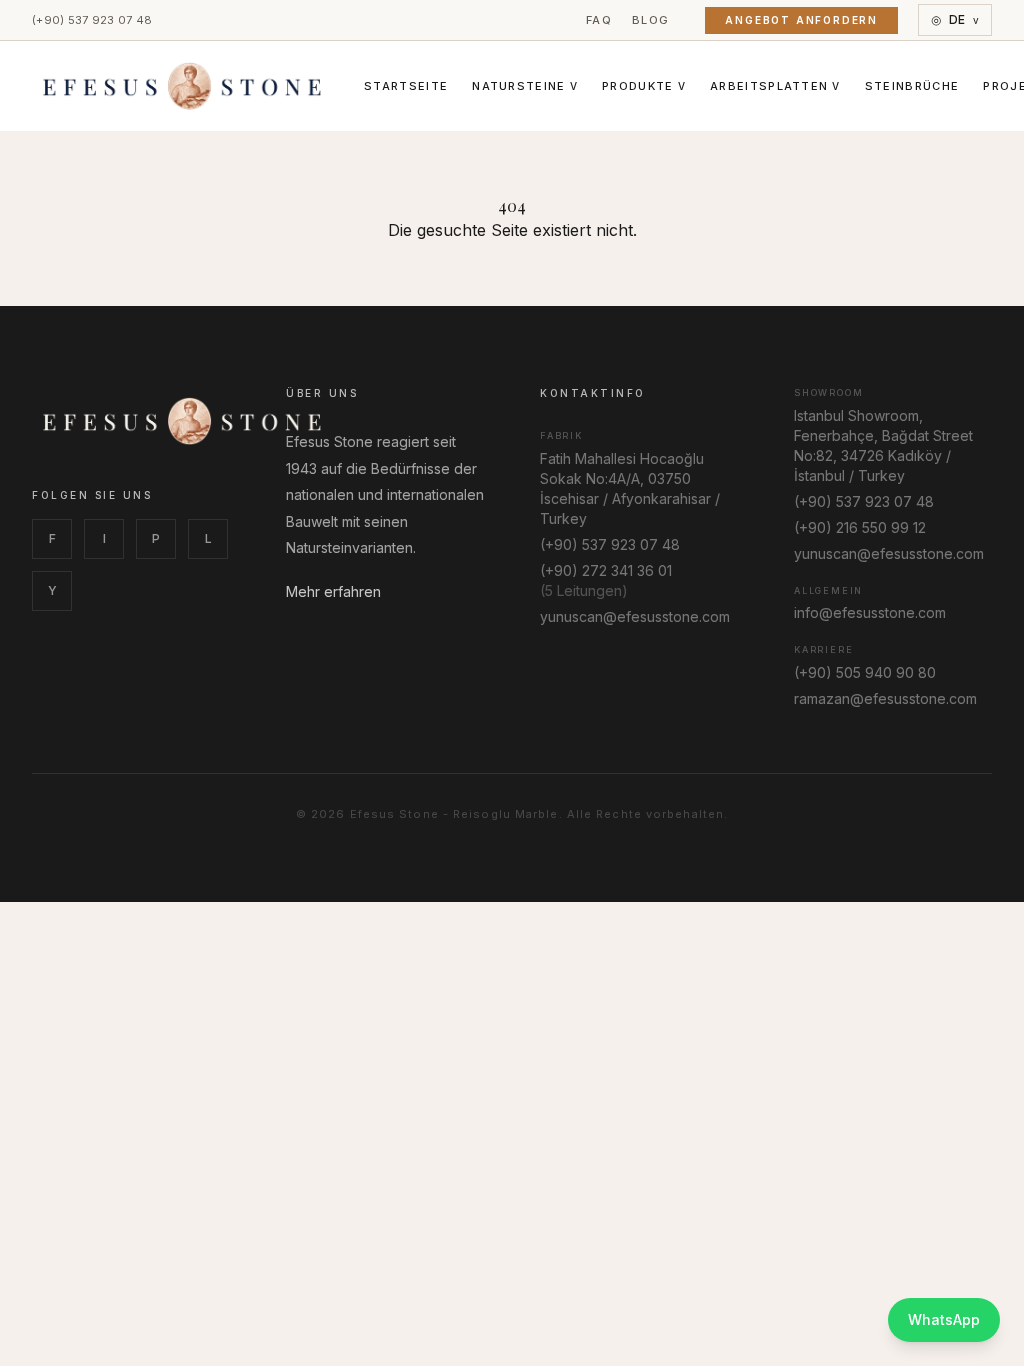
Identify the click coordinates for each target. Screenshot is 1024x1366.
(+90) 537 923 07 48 (92, 20)
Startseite (406, 86)
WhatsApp (944, 1319)
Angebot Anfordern (801, 20)
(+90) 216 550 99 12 (860, 527)
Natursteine (525, 86)
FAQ (599, 20)
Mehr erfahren (333, 591)
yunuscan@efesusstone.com (635, 616)
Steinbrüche (912, 86)
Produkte (644, 86)
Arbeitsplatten (775, 86)
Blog (650, 20)
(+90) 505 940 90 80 (865, 672)
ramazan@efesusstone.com (885, 698)
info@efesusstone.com (870, 612)
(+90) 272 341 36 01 (606, 570)
